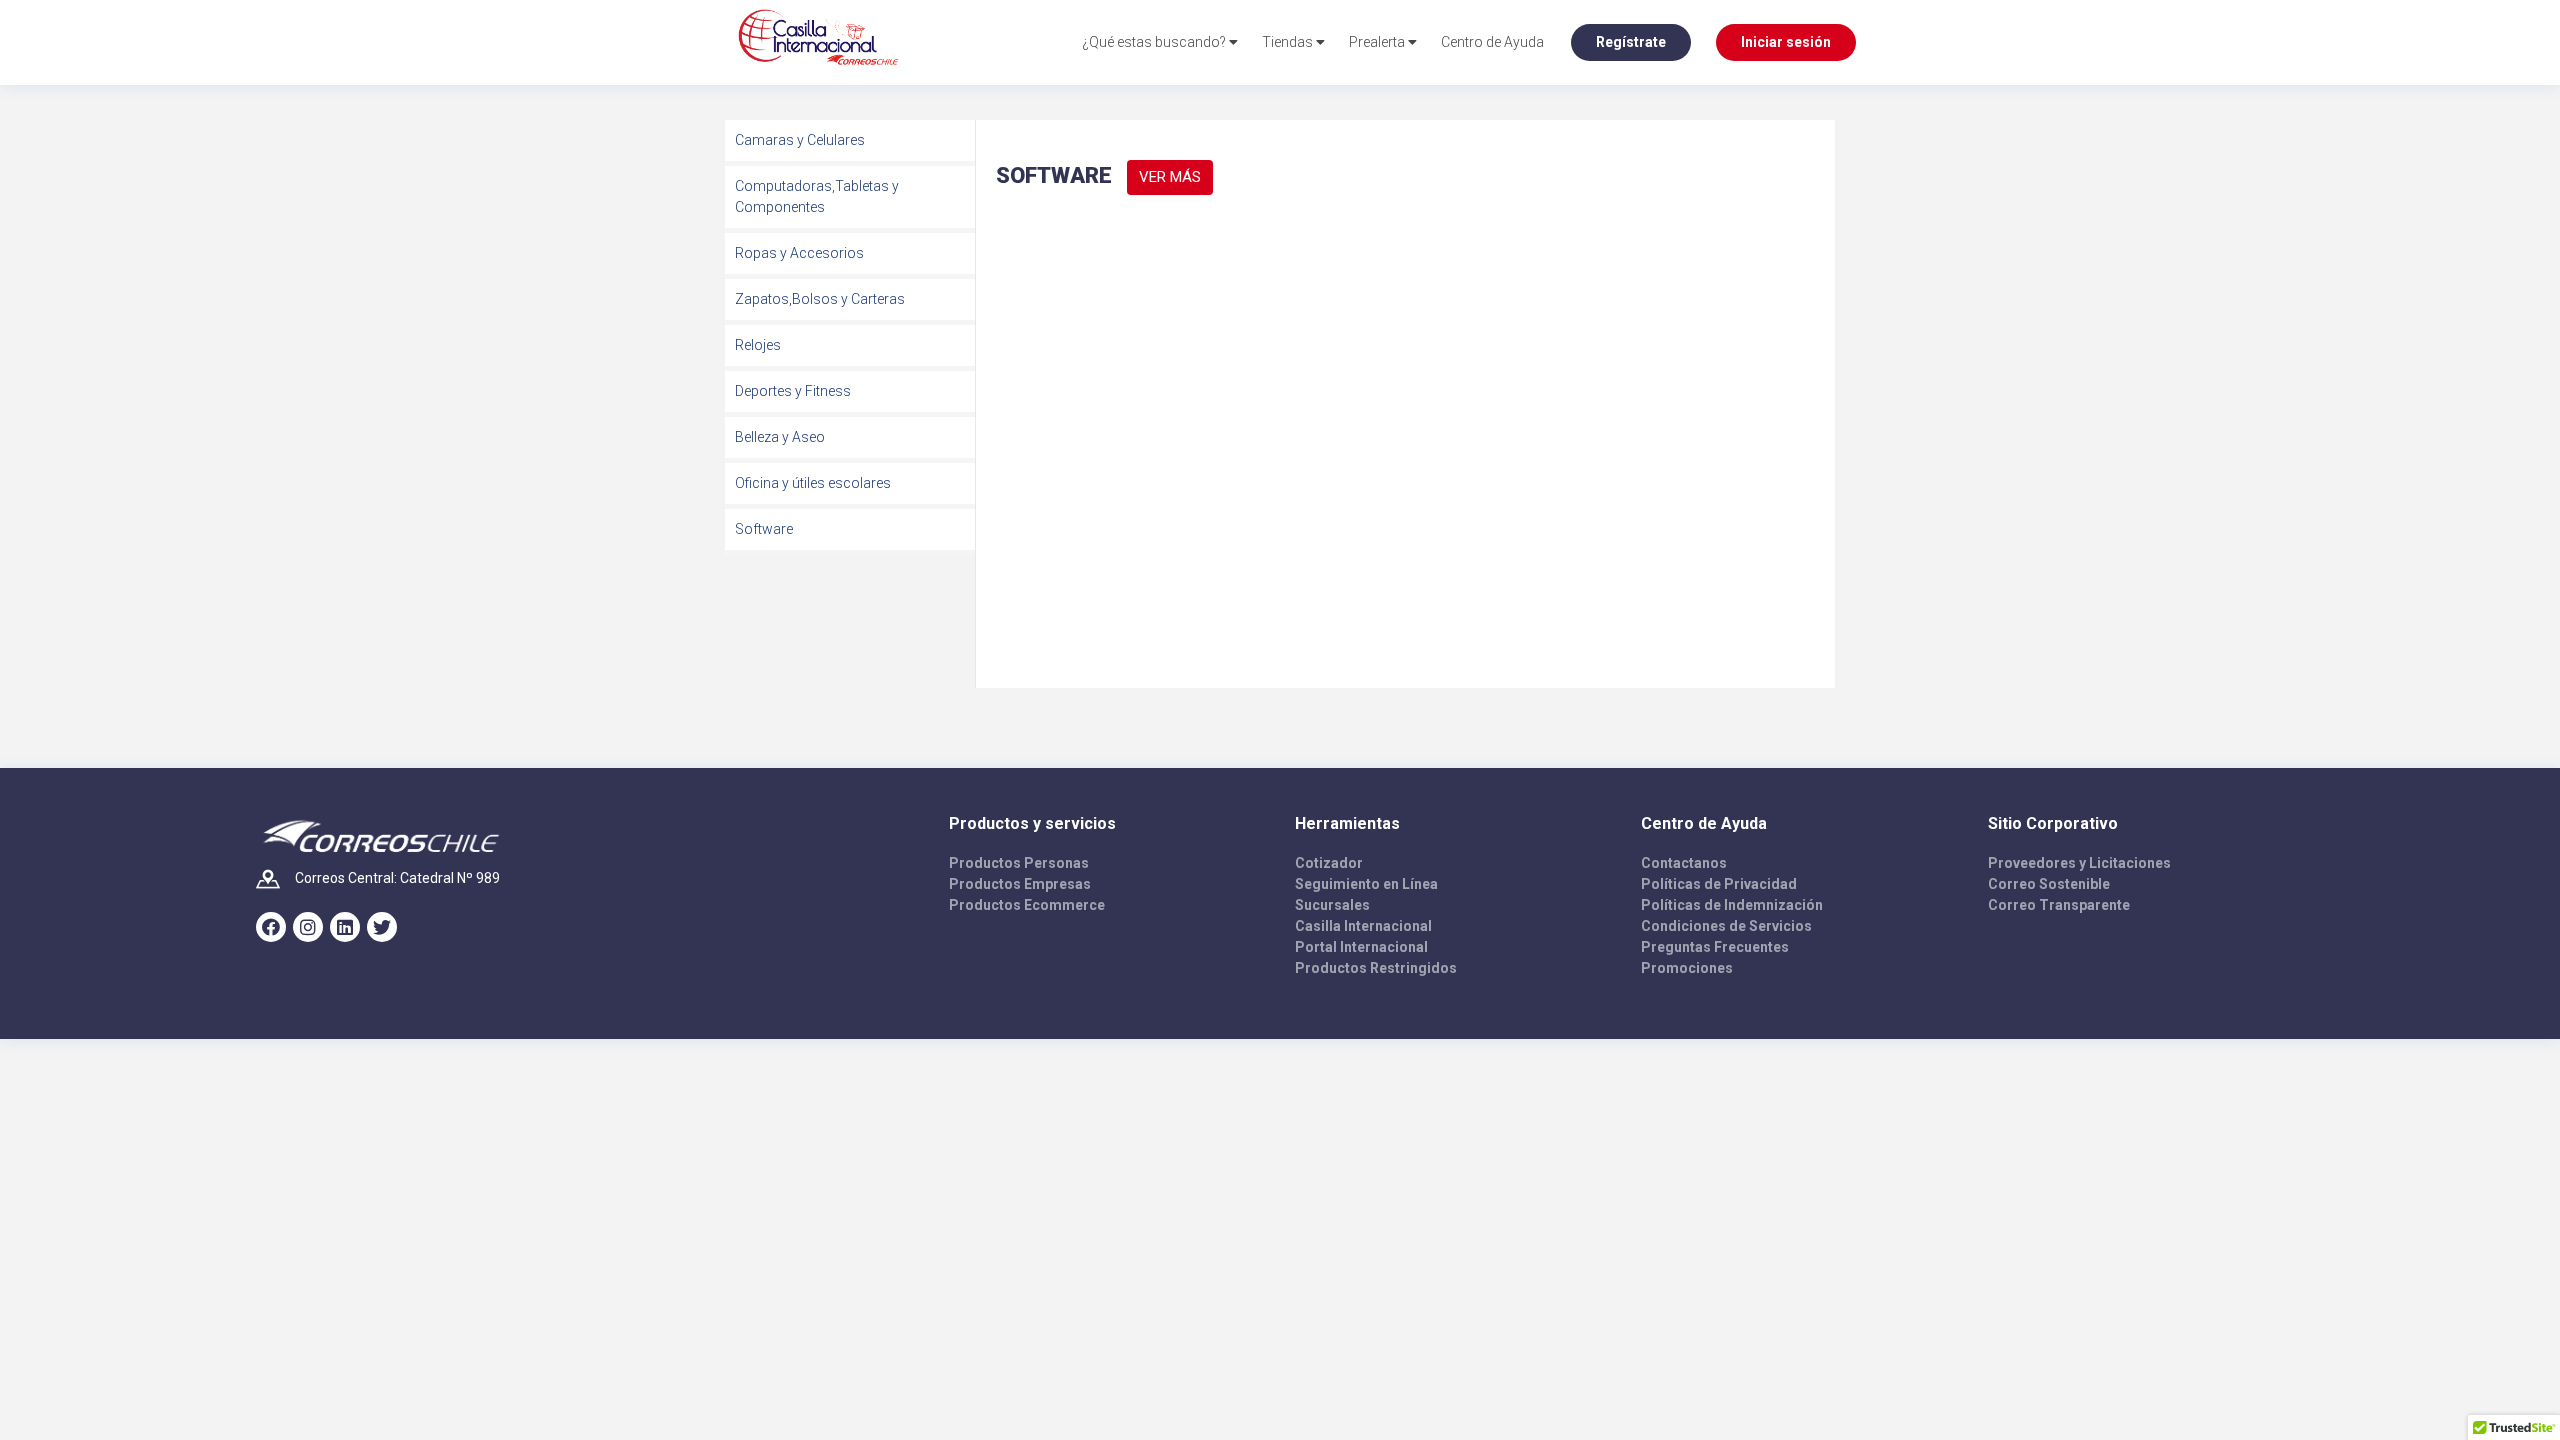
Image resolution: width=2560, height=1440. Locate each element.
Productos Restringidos (1376, 968)
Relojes (758, 345)
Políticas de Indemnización (1732, 905)
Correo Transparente (2059, 905)
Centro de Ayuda (1492, 42)
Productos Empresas (1020, 884)
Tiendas (1289, 42)
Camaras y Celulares (800, 140)
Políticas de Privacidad (1719, 884)
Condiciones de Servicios (1726, 926)
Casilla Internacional (1363, 926)
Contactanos (1684, 863)
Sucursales (1332, 905)
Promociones (1687, 968)
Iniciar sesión (1786, 42)
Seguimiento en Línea (1366, 884)
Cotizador (1329, 863)
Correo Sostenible (2049, 884)
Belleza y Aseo (780, 437)
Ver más (1170, 177)
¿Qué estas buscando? (1155, 42)
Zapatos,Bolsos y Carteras (820, 299)
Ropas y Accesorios (799, 253)
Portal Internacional (1361, 947)
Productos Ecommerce (1027, 905)
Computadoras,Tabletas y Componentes (817, 196)
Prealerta (1378, 42)
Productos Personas (1019, 863)
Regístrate (1631, 42)
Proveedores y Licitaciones (2079, 863)
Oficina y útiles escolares (813, 483)
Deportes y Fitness (793, 391)
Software (764, 529)
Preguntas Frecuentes (1715, 947)
